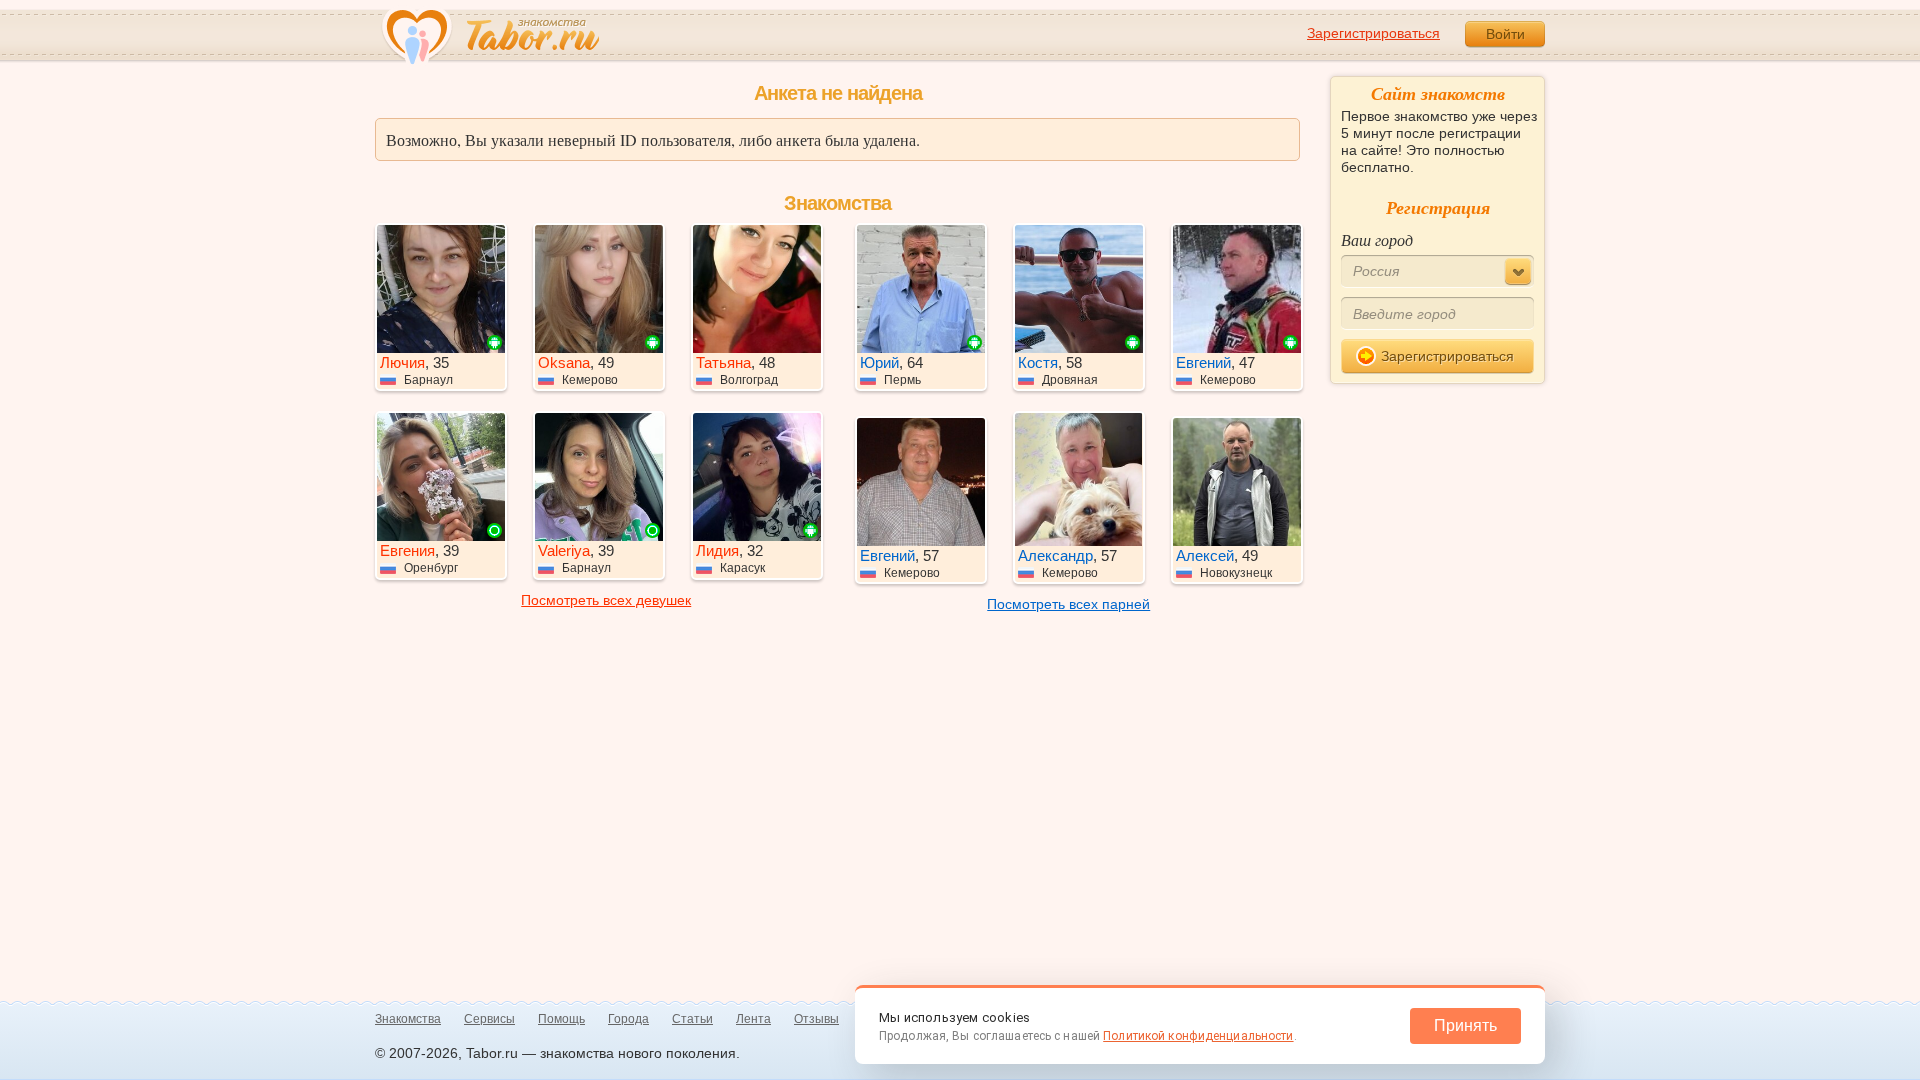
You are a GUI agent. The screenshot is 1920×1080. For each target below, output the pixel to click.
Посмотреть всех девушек (606, 600)
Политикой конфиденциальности (1198, 1036)
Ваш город (1377, 239)
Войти (1505, 34)
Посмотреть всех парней (1068, 604)
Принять (1465, 1025)
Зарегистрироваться (1373, 33)
